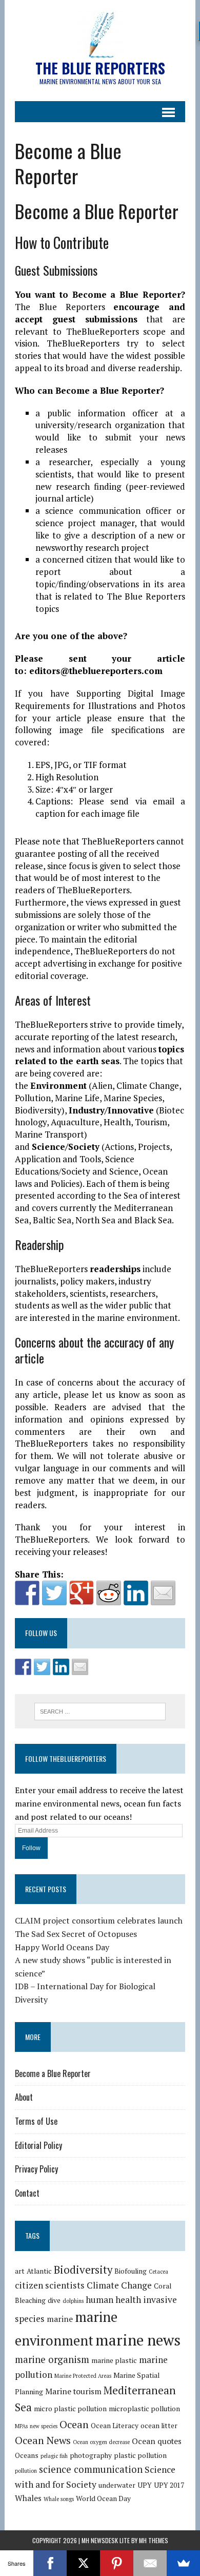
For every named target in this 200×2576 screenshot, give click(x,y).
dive (54, 2300)
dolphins (73, 2301)
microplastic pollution (144, 2409)
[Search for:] (100, 1710)
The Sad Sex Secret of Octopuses (76, 1934)
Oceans (27, 2455)
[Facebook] (50, 2563)
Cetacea (158, 2272)
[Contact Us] (80, 1667)
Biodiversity (83, 2270)
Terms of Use (36, 2121)
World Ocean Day (103, 2498)
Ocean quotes (157, 2441)
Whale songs (59, 2499)
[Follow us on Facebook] (23, 1667)
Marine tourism (73, 2391)
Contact (27, 2193)
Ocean (74, 2424)
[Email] (150, 2563)
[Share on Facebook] (27, 1593)
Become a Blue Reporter (53, 2073)
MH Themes (154, 2540)
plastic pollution (140, 2455)
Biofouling (131, 2271)
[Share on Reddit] (109, 1593)
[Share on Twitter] (54, 1593)
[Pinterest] (117, 2563)
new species (44, 2426)
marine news (138, 2340)
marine (60, 2319)
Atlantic (39, 2271)
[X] (83, 2563)
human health (113, 2300)
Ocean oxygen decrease (101, 2442)
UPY (145, 2485)
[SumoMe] (183, 2563)
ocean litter (159, 2426)
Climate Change (119, 2285)
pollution (26, 2471)
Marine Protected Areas (83, 2376)
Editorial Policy (38, 2145)
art (20, 2271)
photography (91, 2455)
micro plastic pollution (70, 2409)
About (24, 2097)
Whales (28, 2498)
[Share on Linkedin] (136, 1593)
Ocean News (43, 2440)
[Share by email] (163, 1593)
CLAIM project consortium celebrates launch (99, 1920)
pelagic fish (54, 2456)
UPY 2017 (169, 2485)
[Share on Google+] (82, 1593)
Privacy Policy (36, 2169)
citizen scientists (50, 2285)
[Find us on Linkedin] (61, 1667)
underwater (117, 2485)
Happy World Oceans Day (62, 1947)
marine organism (52, 2359)
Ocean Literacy (115, 2426)
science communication (91, 2469)
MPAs (21, 2426)
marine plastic (114, 2360)
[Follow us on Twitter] (42, 1667)
